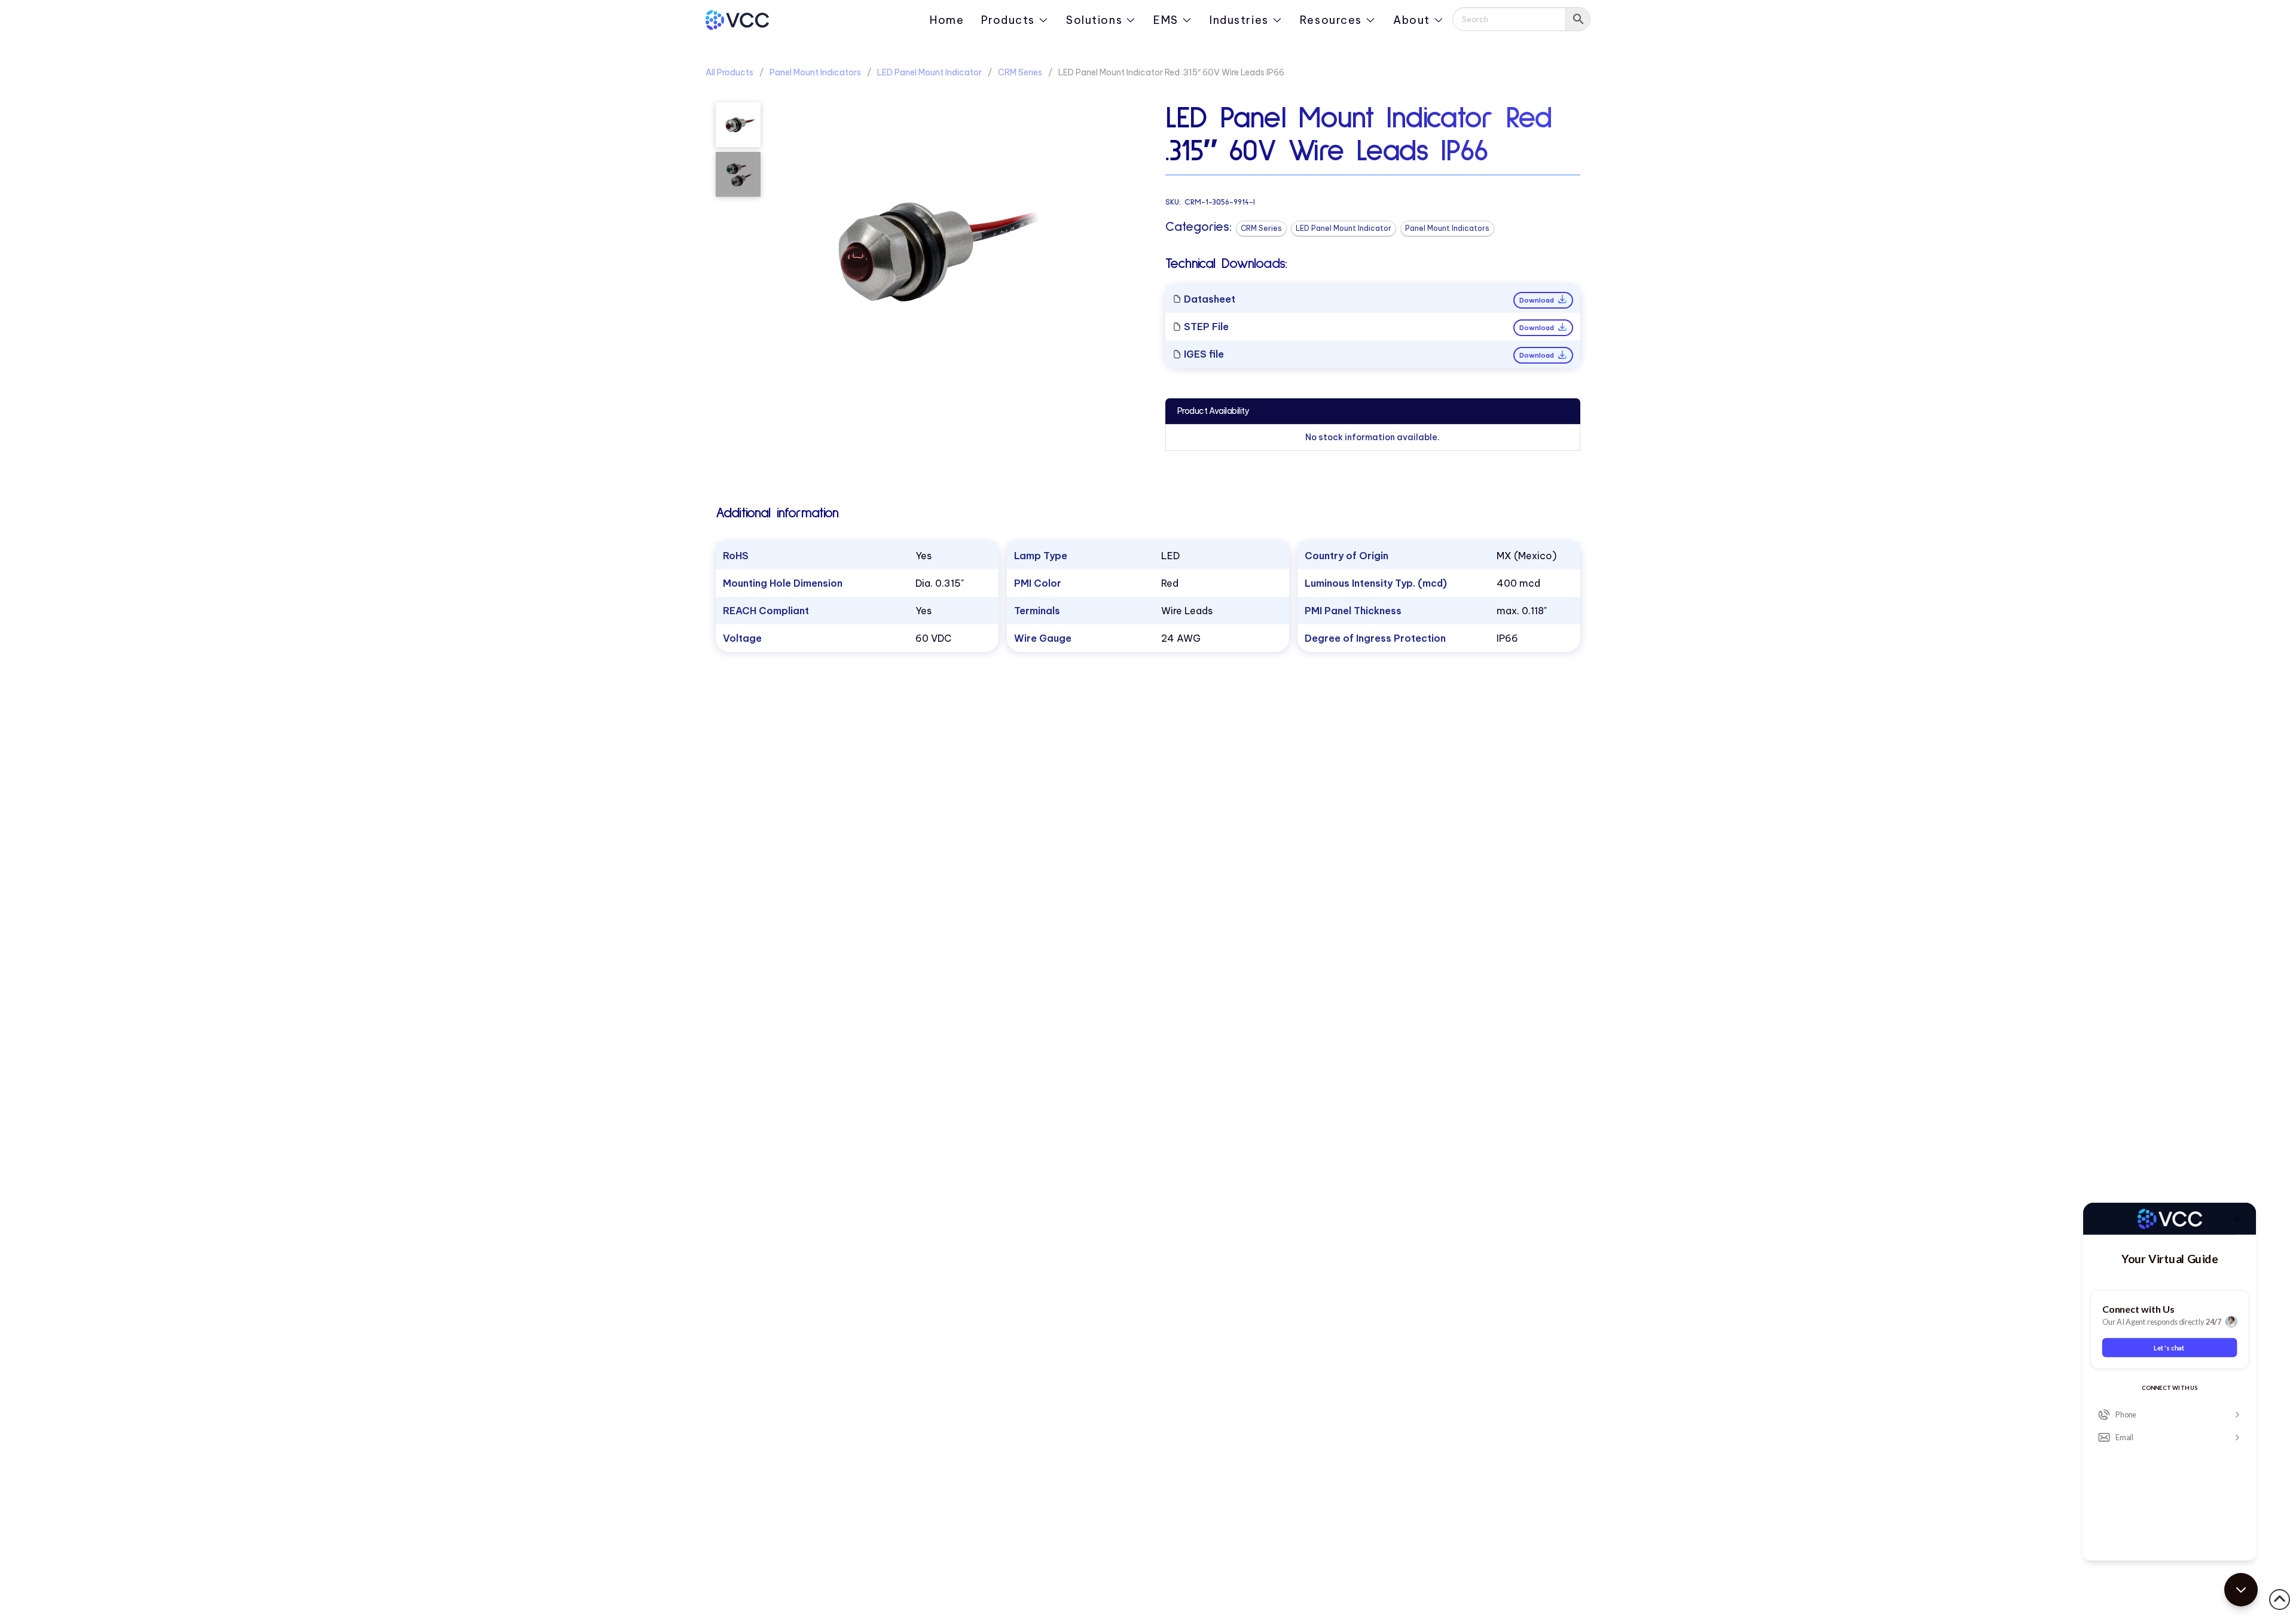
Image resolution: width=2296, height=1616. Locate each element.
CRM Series (1020, 72)
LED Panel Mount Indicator (929, 72)
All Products (729, 72)
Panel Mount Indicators (815, 72)
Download (1538, 300)
